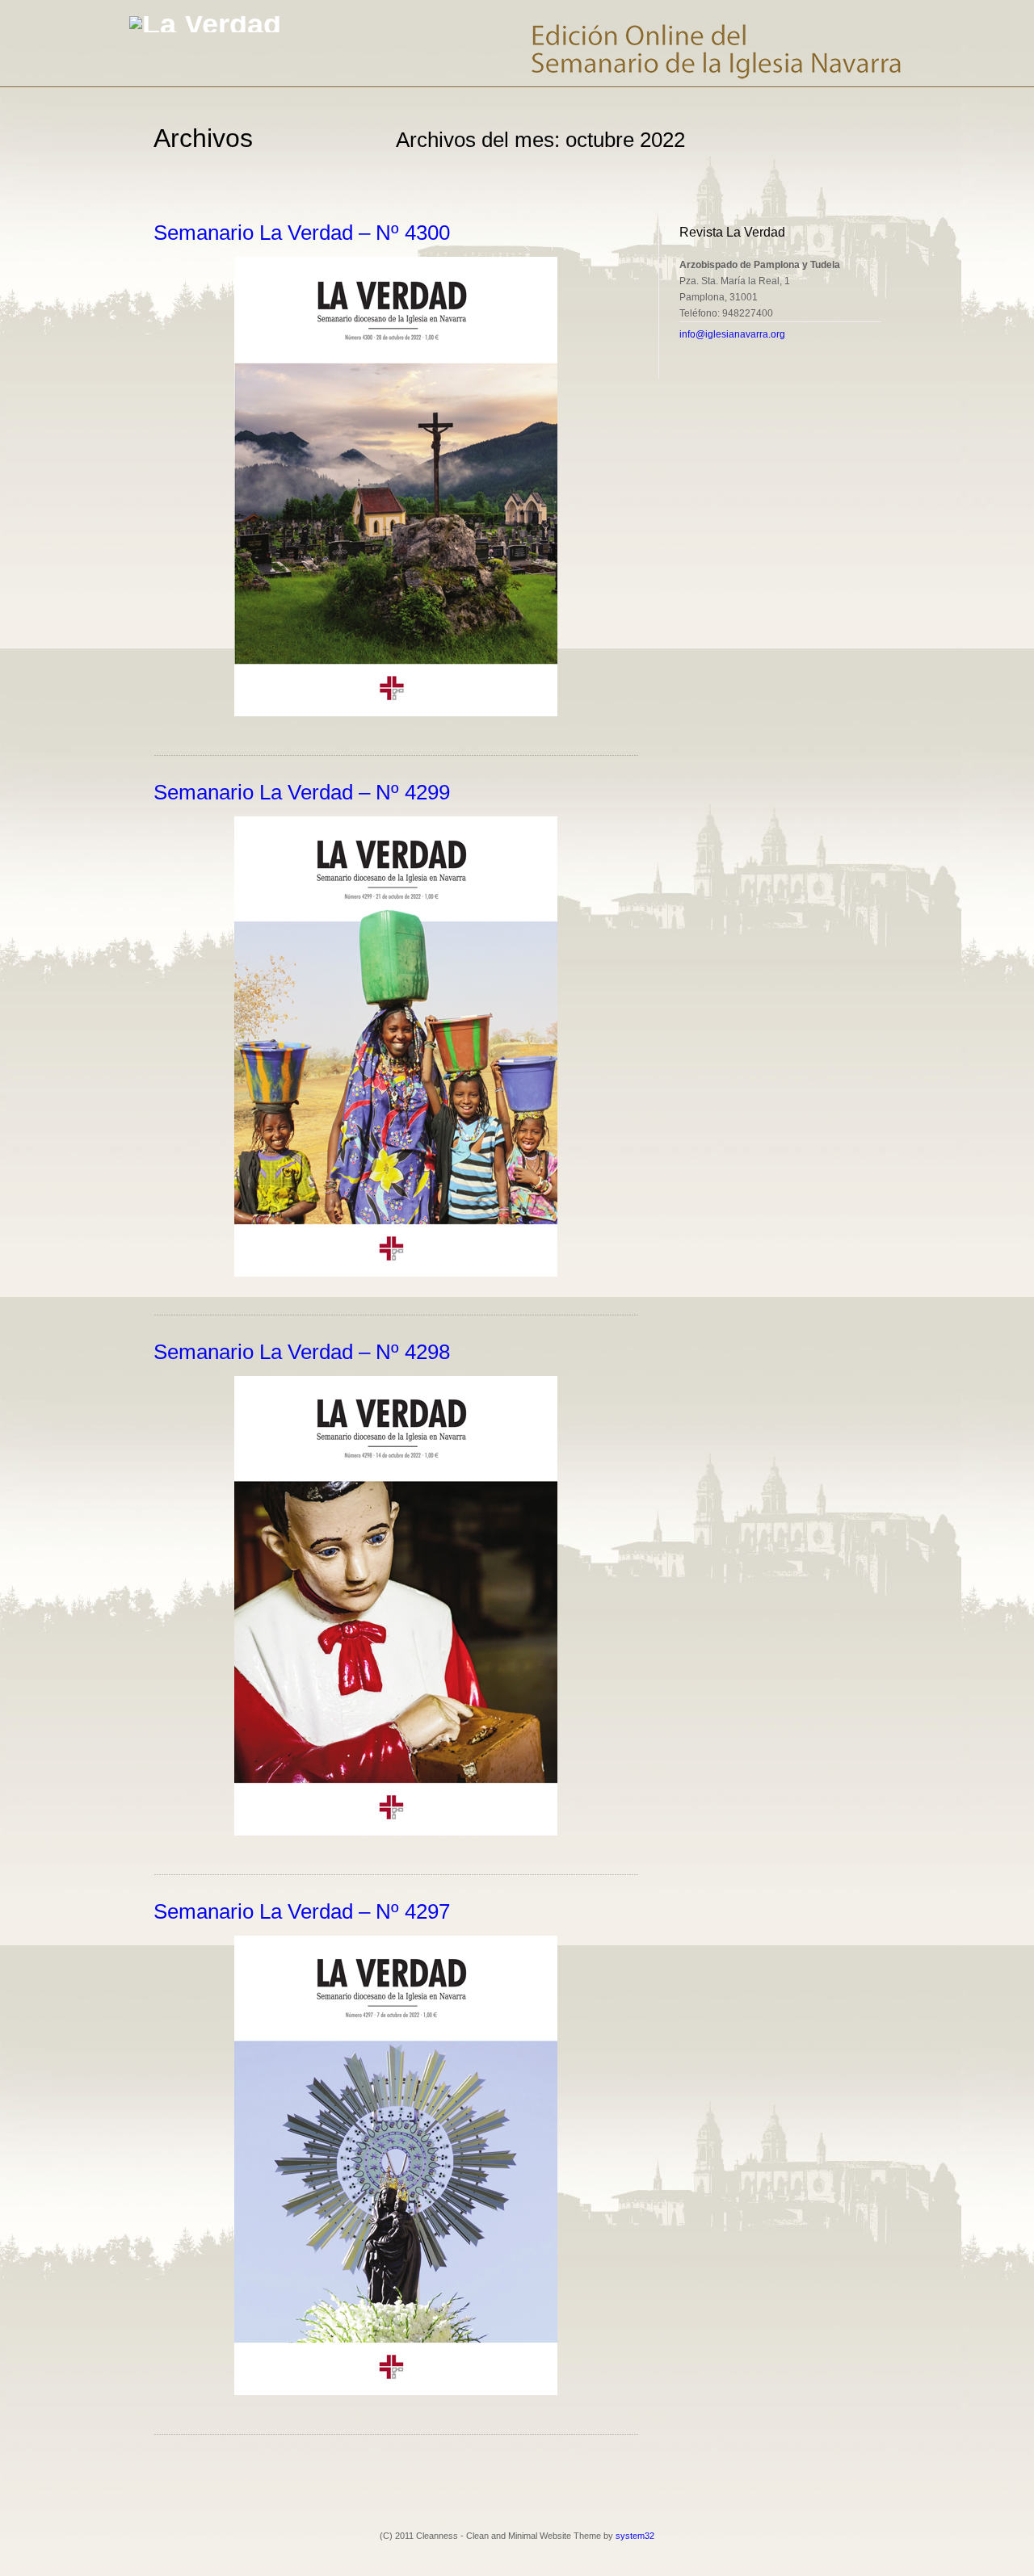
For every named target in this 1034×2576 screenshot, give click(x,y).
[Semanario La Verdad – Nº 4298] (396, 1832)
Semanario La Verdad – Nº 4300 (302, 233)
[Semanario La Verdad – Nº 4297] (396, 2392)
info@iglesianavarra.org (732, 334)
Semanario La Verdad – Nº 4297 (302, 1911)
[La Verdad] (205, 24)
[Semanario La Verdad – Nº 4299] (396, 1273)
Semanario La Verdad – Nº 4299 (302, 792)
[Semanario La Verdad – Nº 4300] (396, 713)
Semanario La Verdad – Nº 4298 (302, 1352)
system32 (635, 2536)
